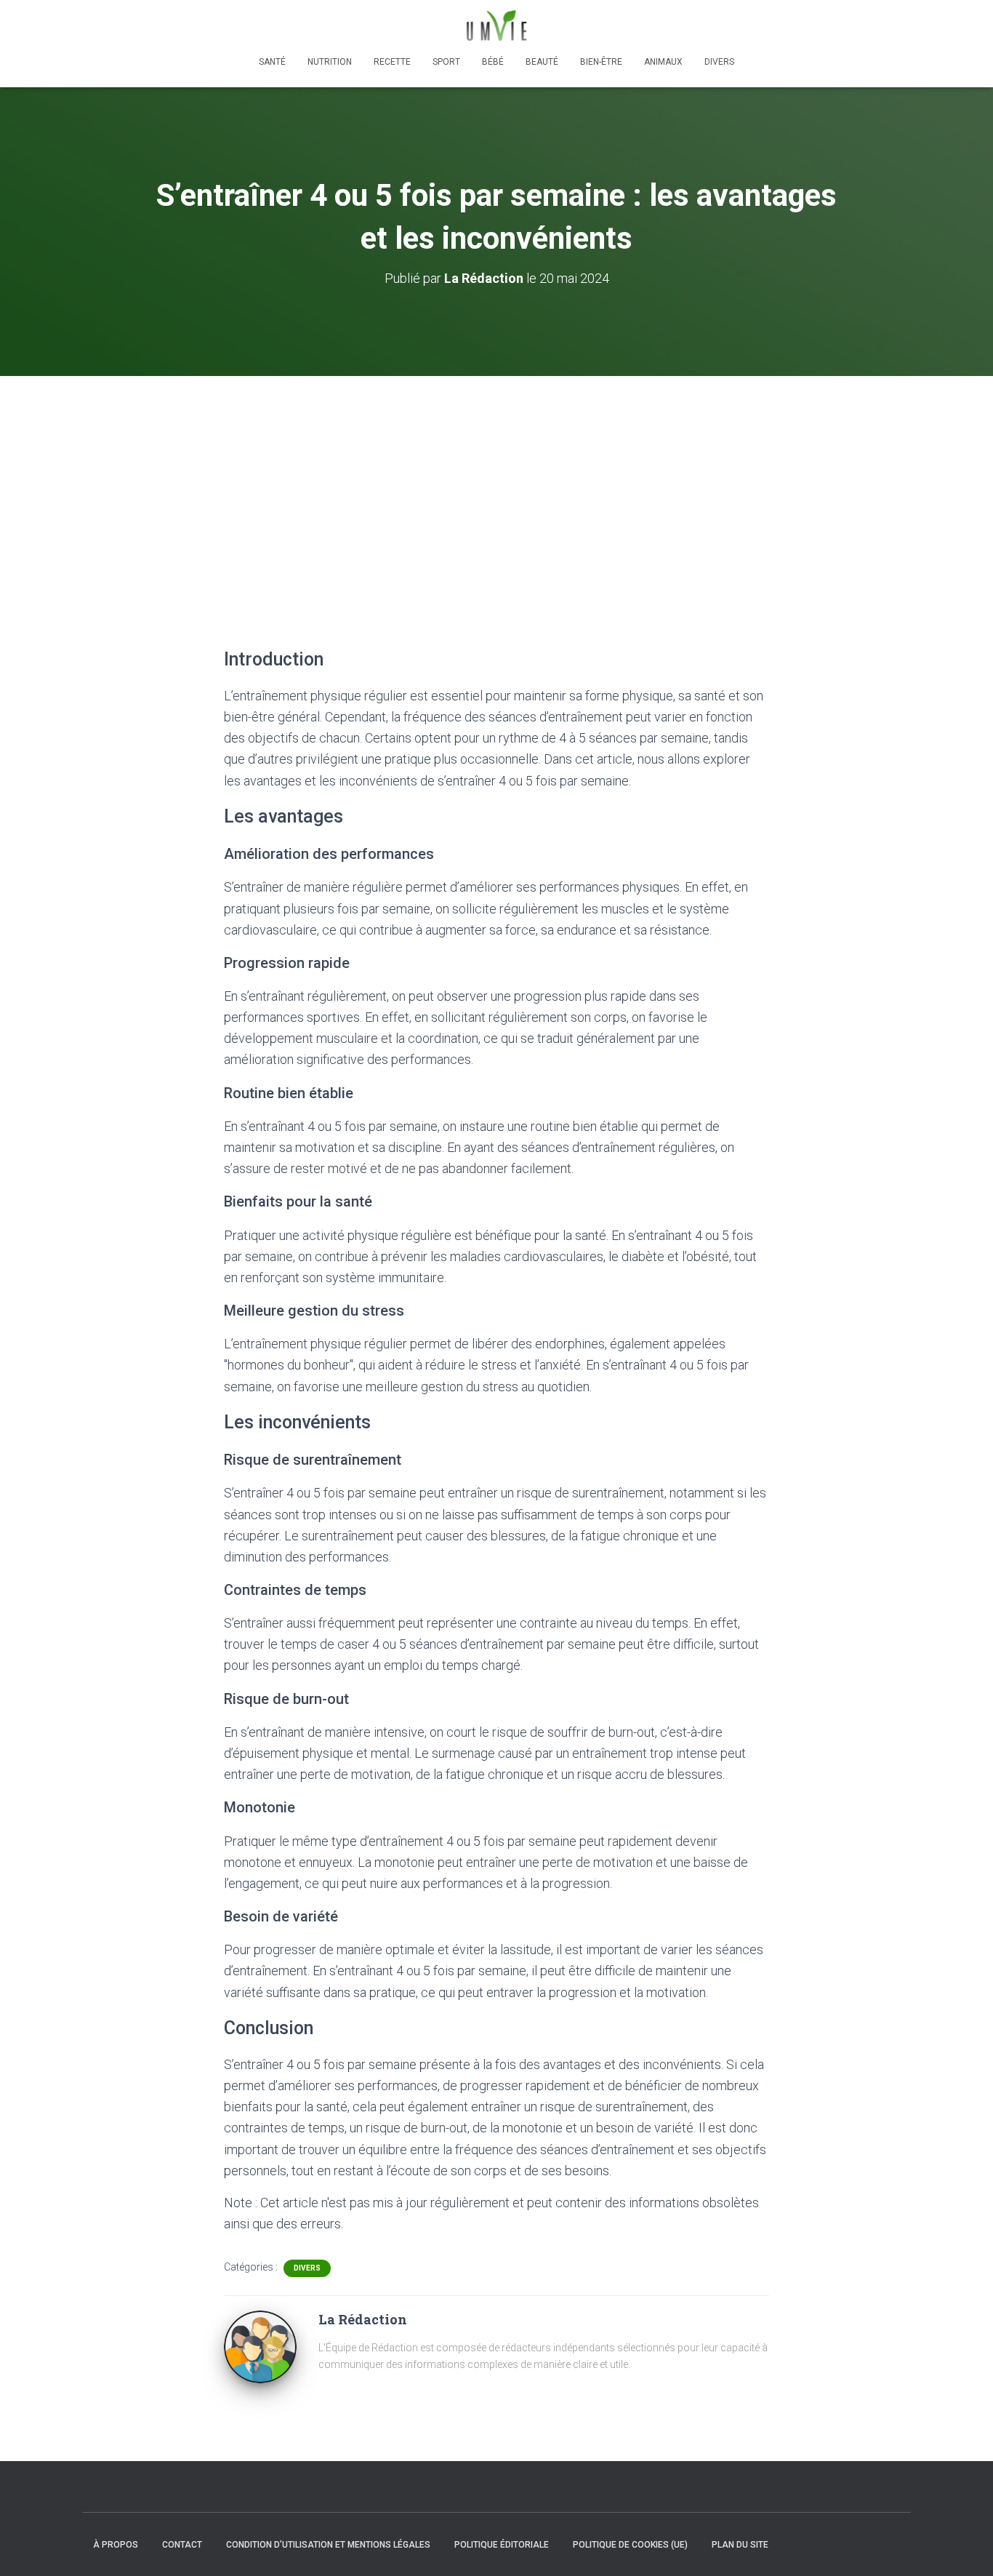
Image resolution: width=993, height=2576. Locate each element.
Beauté (542, 62)
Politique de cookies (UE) (630, 2545)
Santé (272, 62)
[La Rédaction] (260, 2346)
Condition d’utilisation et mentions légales (328, 2545)
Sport (446, 62)
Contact (182, 2545)
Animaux (663, 62)
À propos (116, 2545)
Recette (392, 62)
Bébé (493, 62)
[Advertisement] (496, 485)
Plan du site (740, 2545)
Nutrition (330, 62)
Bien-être (601, 62)
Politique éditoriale (502, 2545)
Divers (719, 62)
